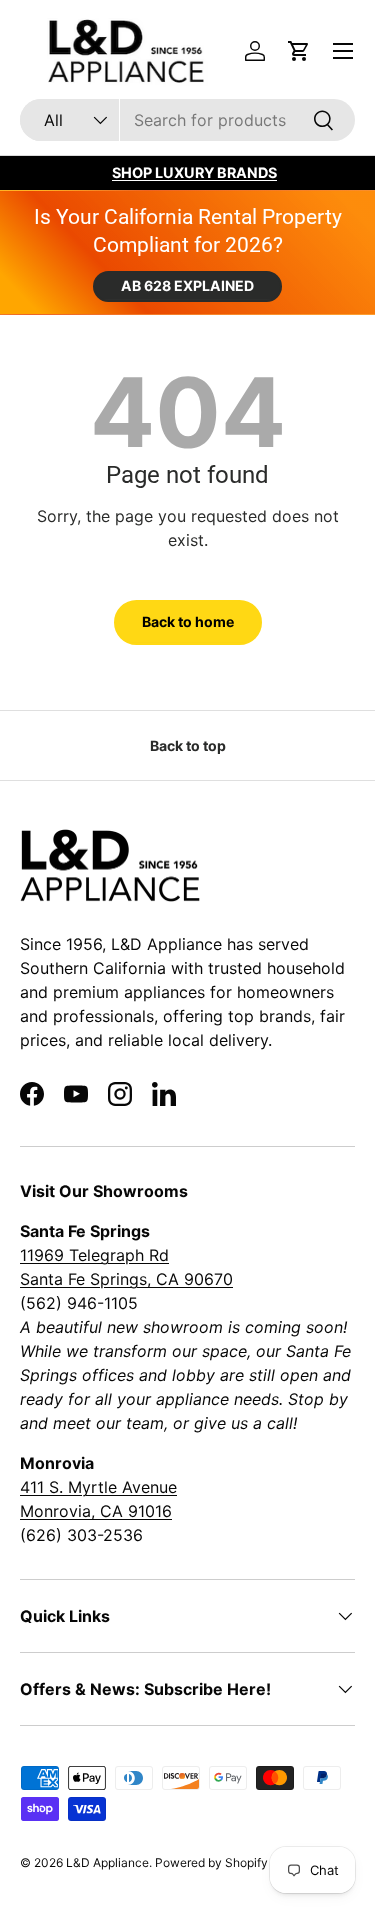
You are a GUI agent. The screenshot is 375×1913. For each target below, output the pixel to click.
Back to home (188, 621)
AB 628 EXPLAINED (187, 285)
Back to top (188, 745)
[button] (299, 51)
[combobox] (187, 120)
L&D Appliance (107, 1862)
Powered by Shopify (211, 1862)
